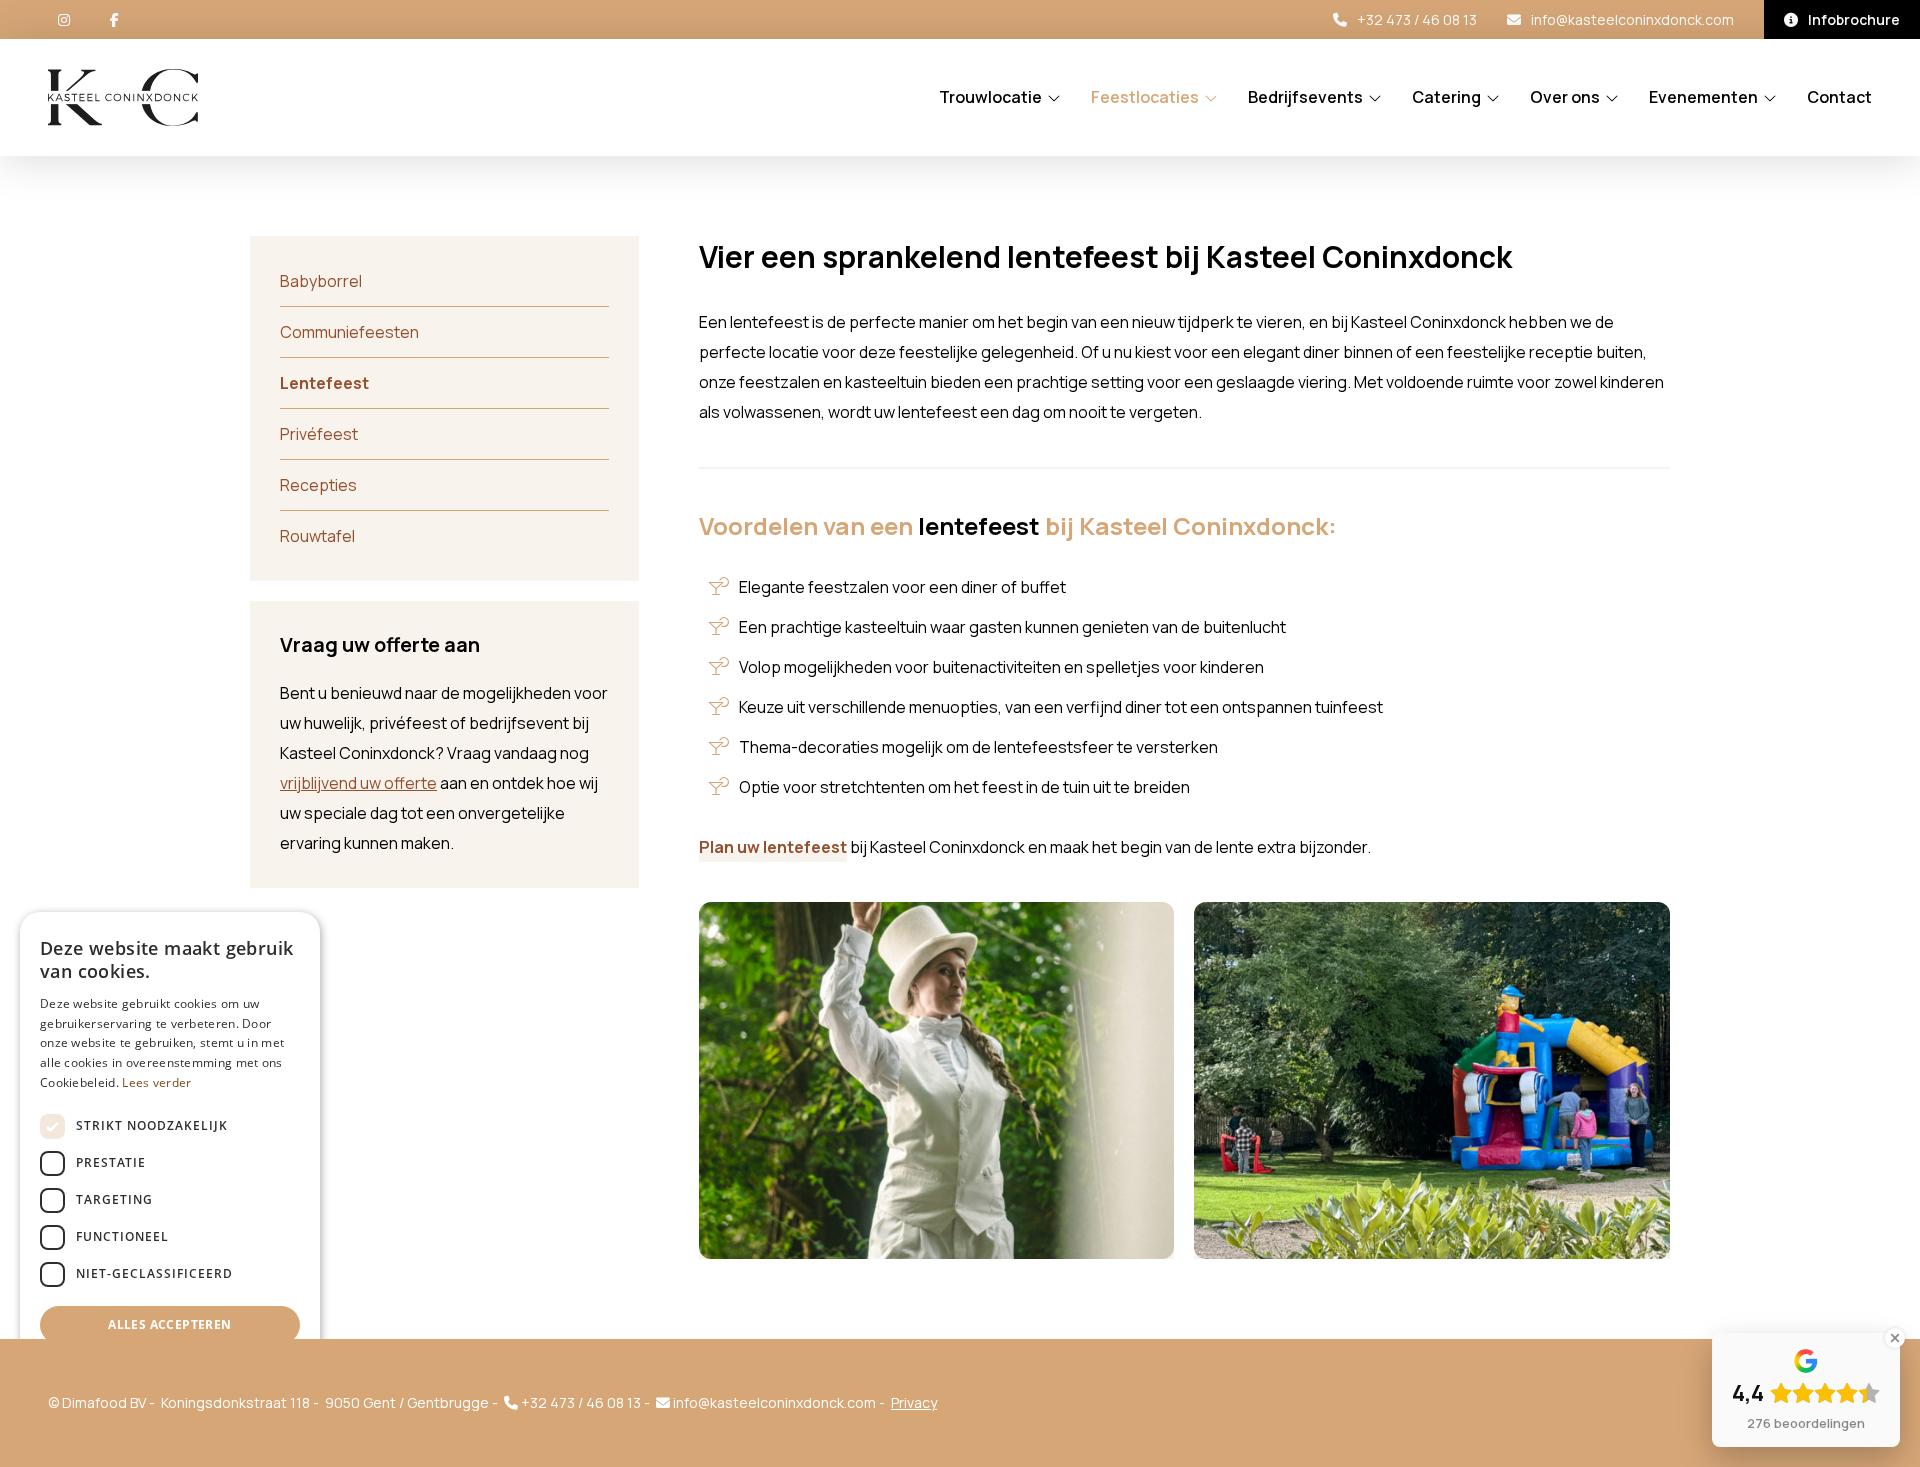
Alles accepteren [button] (169, 1324)
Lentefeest (324, 383)
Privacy (914, 1402)
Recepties (318, 485)
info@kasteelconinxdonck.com (1632, 19)
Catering (1446, 98)
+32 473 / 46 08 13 (1417, 19)
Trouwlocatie (990, 98)
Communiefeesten (349, 332)
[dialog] (170, 1179)
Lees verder (156, 1082)
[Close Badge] (1895, 1338)
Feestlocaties (1145, 98)
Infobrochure (1854, 19)
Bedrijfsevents (1305, 98)
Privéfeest (319, 434)
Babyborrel (321, 281)
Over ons (1565, 98)
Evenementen (1703, 98)
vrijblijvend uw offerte (358, 783)
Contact (1839, 98)
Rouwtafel (317, 536)
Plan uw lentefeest (773, 847)
